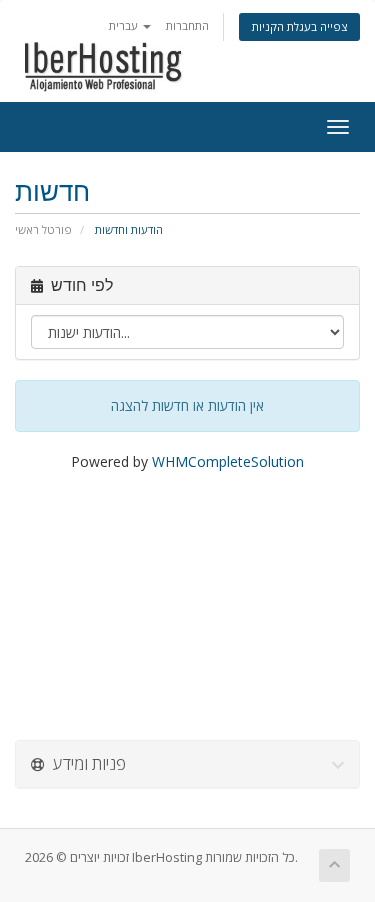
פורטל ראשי (43, 229)
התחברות (187, 25)
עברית (125, 25)
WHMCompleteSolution (228, 461)
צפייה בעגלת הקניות (299, 26)
